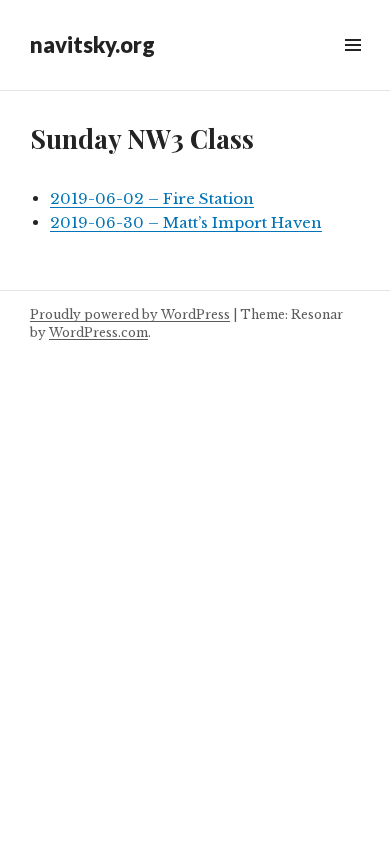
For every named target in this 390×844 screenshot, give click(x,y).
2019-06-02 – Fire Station (152, 198)
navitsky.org (92, 44)
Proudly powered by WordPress (130, 314)
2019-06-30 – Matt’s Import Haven (186, 222)
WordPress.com (98, 332)
